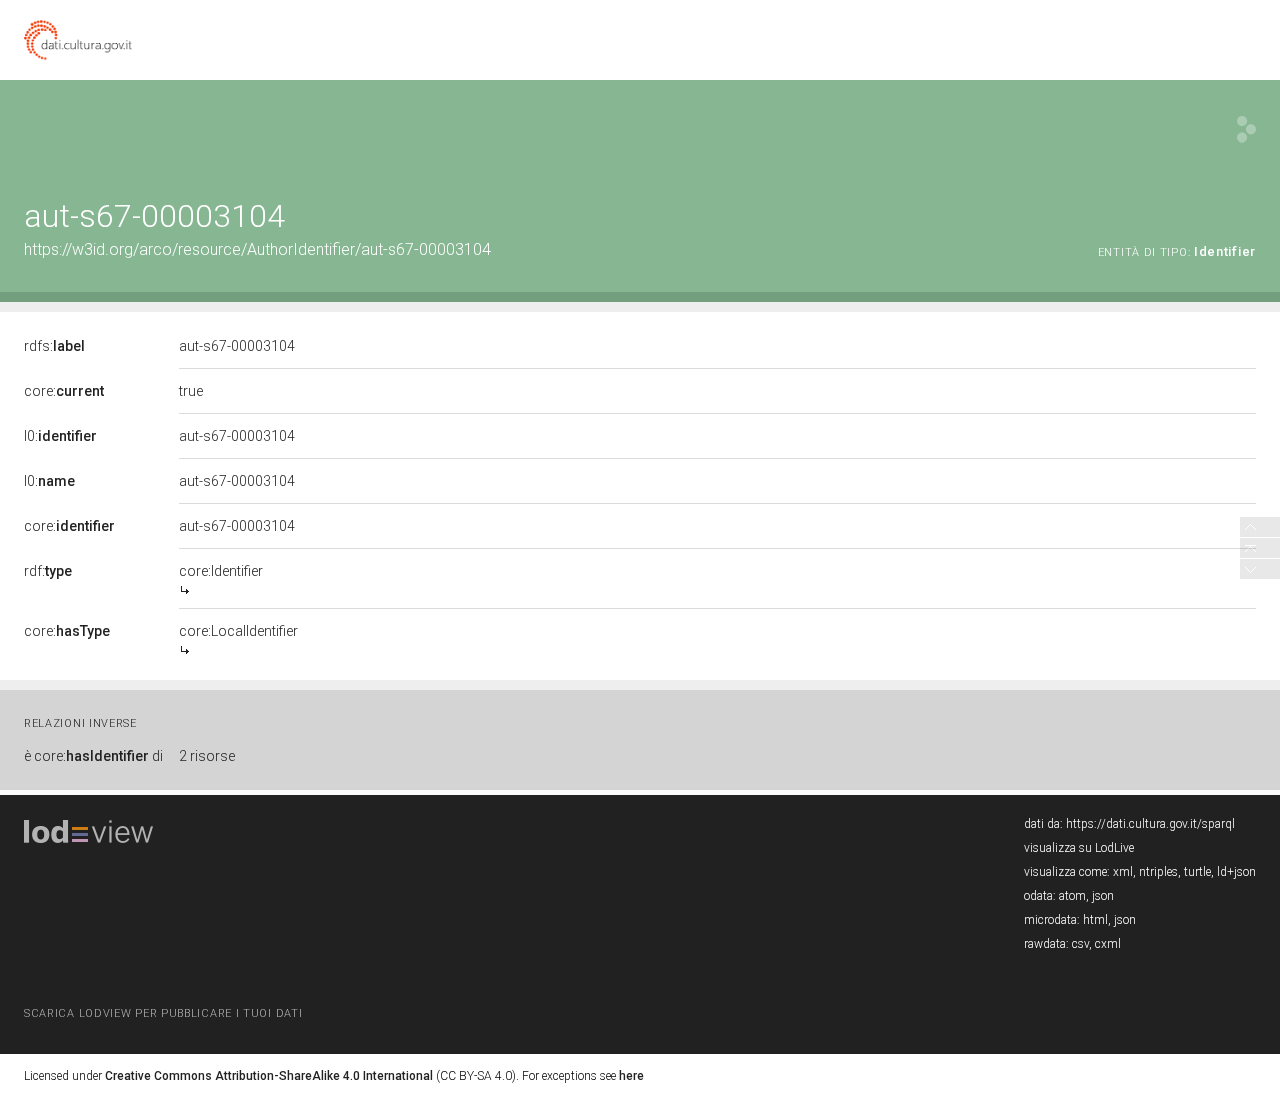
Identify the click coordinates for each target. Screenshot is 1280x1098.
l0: (60, 436)
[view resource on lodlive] (1246, 129)
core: (64, 391)
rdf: (48, 571)
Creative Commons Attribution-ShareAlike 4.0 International (269, 1076)
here (631, 1076)
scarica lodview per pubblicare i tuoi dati (163, 1013)
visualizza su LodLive (1079, 848)
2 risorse (207, 756)
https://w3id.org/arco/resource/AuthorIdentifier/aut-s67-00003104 (257, 249)
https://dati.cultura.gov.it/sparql (1150, 824)
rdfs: (54, 346)
